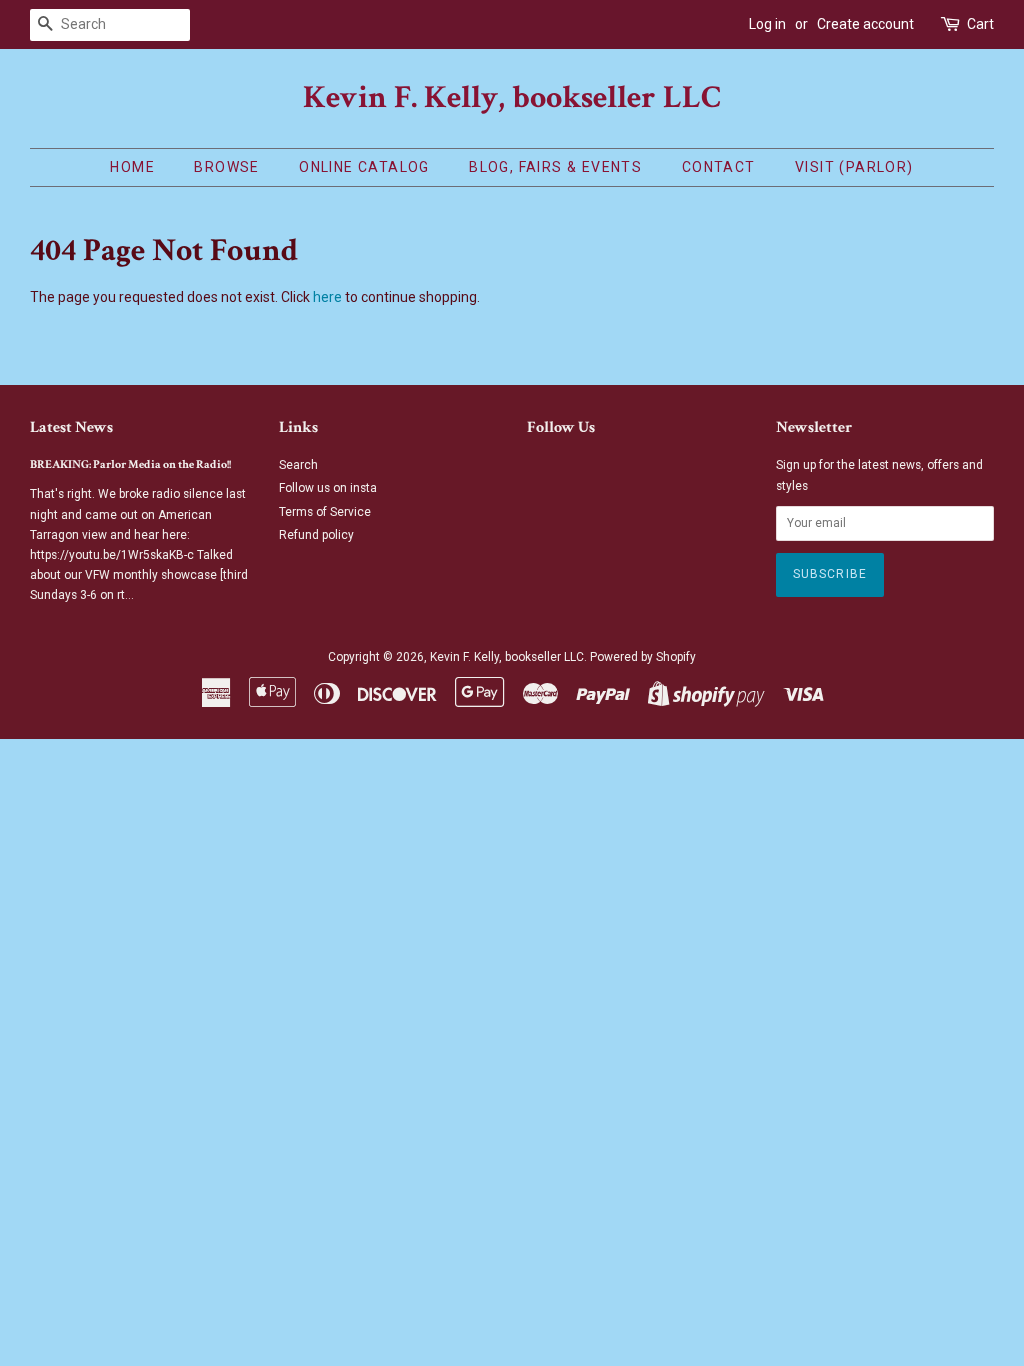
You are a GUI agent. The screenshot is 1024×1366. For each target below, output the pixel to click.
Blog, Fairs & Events (555, 167)
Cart (980, 24)
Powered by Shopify (643, 657)
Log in (767, 24)
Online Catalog (364, 167)
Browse (226, 167)
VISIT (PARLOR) (854, 167)
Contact (719, 167)
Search (298, 465)
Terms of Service (325, 512)
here (327, 297)
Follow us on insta (328, 488)
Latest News (71, 427)
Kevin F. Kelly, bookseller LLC (512, 98)
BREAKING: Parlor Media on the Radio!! (130, 464)
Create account (865, 24)
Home (132, 167)
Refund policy (316, 535)
